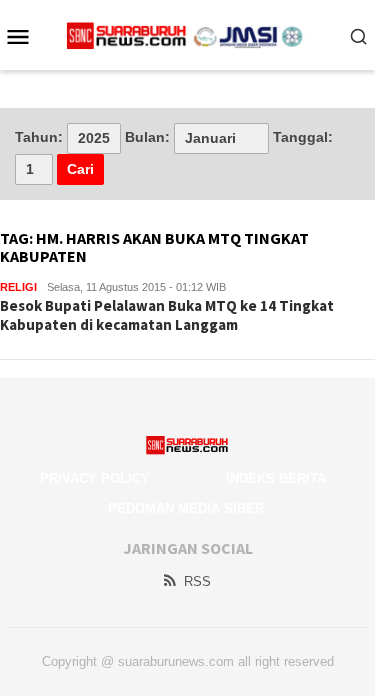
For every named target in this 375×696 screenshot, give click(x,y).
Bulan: (147, 137)
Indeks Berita (276, 478)
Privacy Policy (95, 478)
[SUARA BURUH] (187, 35)
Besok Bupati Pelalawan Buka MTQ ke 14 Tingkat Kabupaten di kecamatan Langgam (167, 315)
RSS (197, 581)
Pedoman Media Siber (186, 508)
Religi (18, 287)
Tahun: (39, 137)
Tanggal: (303, 137)
